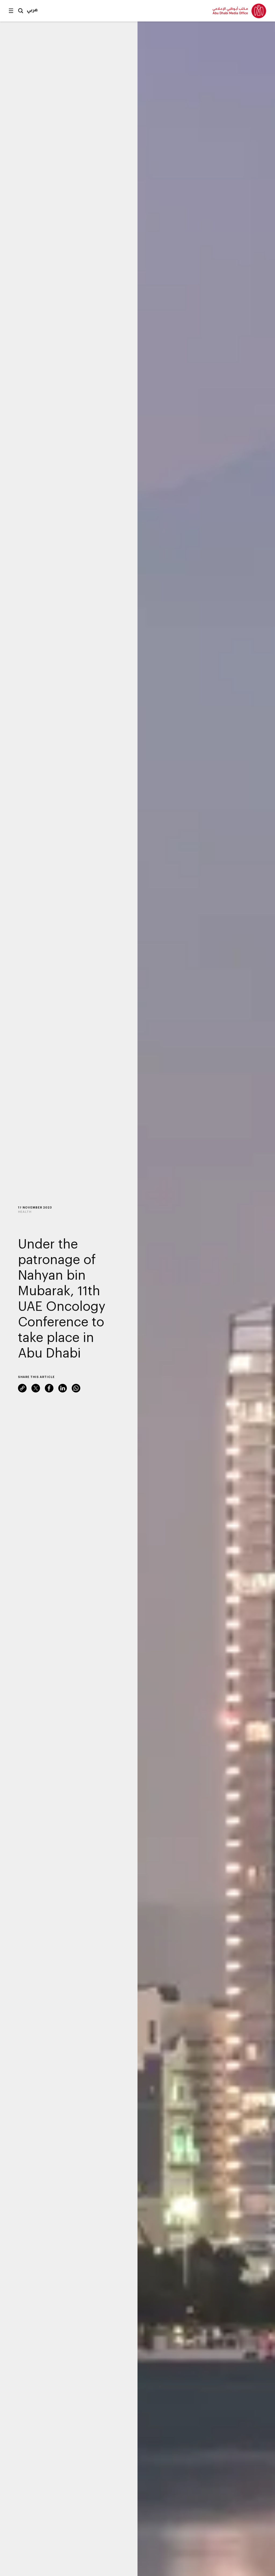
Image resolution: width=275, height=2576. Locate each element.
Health (25, 1212)
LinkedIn (63, 1388)
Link (22, 1388)
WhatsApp (76, 1388)
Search (21, 11)
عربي (32, 9)
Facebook (49, 1388)
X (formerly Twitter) (36, 1388)
